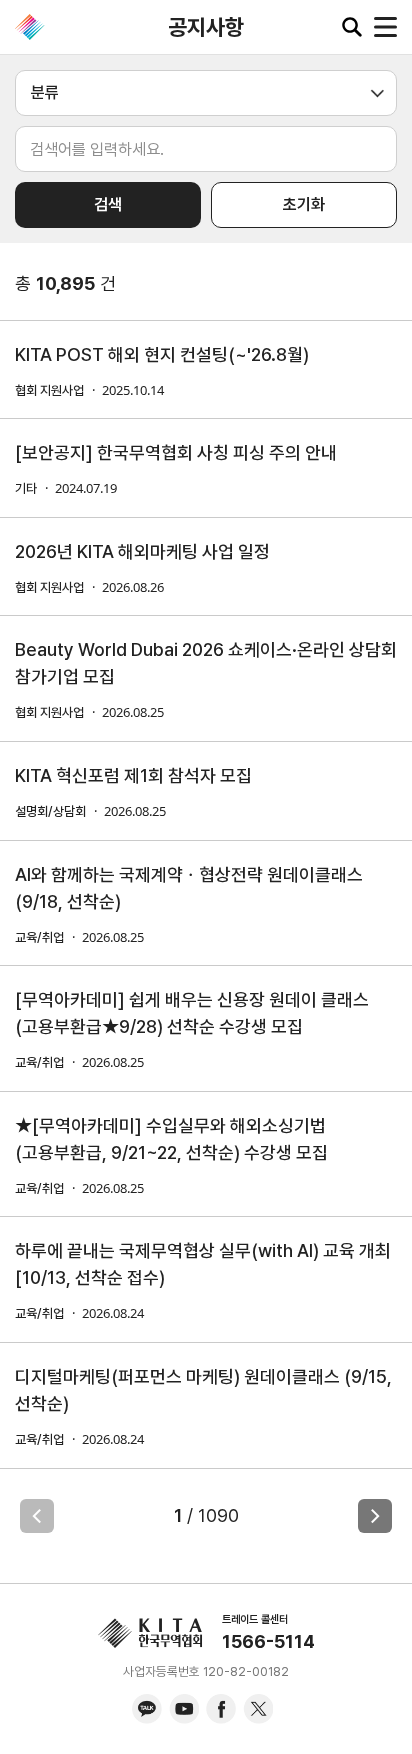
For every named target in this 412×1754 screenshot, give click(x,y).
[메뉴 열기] (385, 27)
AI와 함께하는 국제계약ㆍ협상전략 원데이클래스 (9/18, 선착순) (189, 888)
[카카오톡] (147, 1709)
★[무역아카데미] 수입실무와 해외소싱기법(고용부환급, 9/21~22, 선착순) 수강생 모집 (171, 1139)
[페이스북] (221, 1709)
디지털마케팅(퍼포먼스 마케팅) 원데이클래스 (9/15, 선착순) (203, 1390)
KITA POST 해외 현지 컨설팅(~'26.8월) (162, 354)
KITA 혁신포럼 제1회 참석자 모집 (133, 775)
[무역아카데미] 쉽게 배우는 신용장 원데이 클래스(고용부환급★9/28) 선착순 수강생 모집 (192, 1013)
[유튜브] (184, 1709)
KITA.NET (30, 27)
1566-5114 (268, 1641)
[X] (258, 1709)
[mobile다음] (375, 1516)
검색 (108, 204)
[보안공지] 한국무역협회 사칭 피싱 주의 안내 (176, 452)
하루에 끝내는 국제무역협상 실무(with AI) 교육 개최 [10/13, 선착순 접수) (203, 1264)
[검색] (352, 27)
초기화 (304, 204)
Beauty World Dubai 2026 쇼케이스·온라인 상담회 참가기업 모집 (206, 663)
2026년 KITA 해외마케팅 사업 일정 (142, 551)
